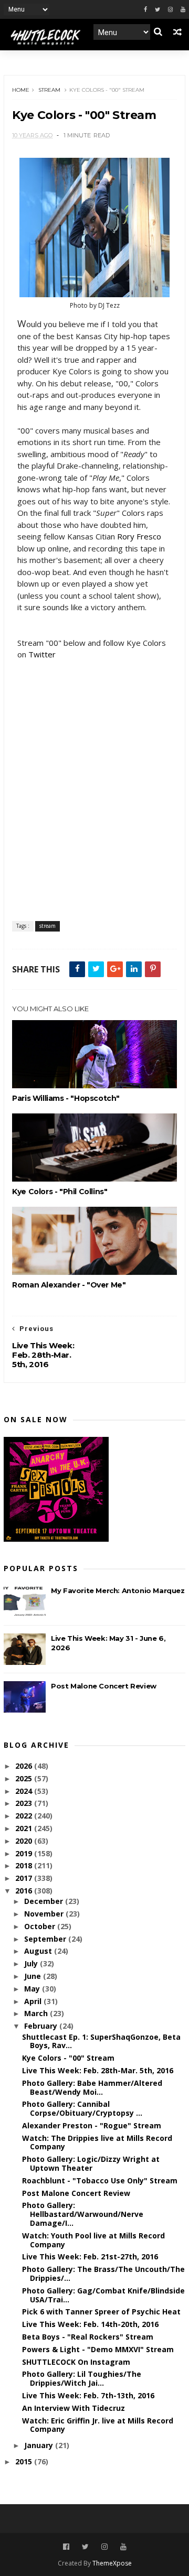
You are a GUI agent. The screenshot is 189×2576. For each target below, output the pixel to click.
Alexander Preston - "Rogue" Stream (92, 2125)
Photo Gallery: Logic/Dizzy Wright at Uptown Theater (91, 2163)
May (33, 1989)
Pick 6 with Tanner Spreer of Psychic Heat (101, 2312)
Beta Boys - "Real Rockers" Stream (88, 2337)
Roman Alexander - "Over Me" (69, 1285)
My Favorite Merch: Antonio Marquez (118, 1590)
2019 (25, 1853)
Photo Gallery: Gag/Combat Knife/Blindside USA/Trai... (103, 2295)
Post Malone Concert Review (104, 1686)
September (46, 1939)
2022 (25, 1816)
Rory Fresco (139, 536)
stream (49, 90)
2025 (25, 1778)
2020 (25, 1841)
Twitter (42, 654)
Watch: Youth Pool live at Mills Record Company (93, 2240)
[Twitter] (157, 10)
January (40, 2445)
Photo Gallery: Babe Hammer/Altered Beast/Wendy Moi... (92, 2087)
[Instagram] (170, 10)
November (45, 1914)
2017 (25, 1878)
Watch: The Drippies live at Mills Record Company (97, 2142)
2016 (25, 1891)
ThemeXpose (112, 2563)
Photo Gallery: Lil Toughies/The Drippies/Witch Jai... (82, 2378)
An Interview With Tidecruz (73, 2408)
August (39, 1951)
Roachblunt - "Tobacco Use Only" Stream (100, 2180)
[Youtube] (183, 10)
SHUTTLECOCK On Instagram (76, 2362)
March (37, 2013)
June (34, 1976)
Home (21, 90)
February (42, 2026)
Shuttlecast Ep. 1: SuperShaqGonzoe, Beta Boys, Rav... (101, 2041)
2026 (25, 1766)
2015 (25, 2461)
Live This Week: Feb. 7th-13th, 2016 (88, 2395)
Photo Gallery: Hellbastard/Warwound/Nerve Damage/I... (83, 2214)
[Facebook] (145, 10)
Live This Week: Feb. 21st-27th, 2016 (90, 2256)
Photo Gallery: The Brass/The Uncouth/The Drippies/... (103, 2274)
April (34, 2001)
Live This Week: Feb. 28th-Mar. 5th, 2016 (98, 2070)
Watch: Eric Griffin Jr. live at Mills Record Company (98, 2425)
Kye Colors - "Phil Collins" (60, 1192)
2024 (25, 1791)
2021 (25, 1828)
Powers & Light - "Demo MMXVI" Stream (98, 2349)
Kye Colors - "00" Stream (68, 2058)
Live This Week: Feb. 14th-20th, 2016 (90, 2324)
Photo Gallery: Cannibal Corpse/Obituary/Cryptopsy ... (82, 2108)
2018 (25, 1865)
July (32, 1963)
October (41, 1926)
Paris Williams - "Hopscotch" (66, 1098)
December (45, 1901)
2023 (25, 1803)
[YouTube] (123, 2547)
